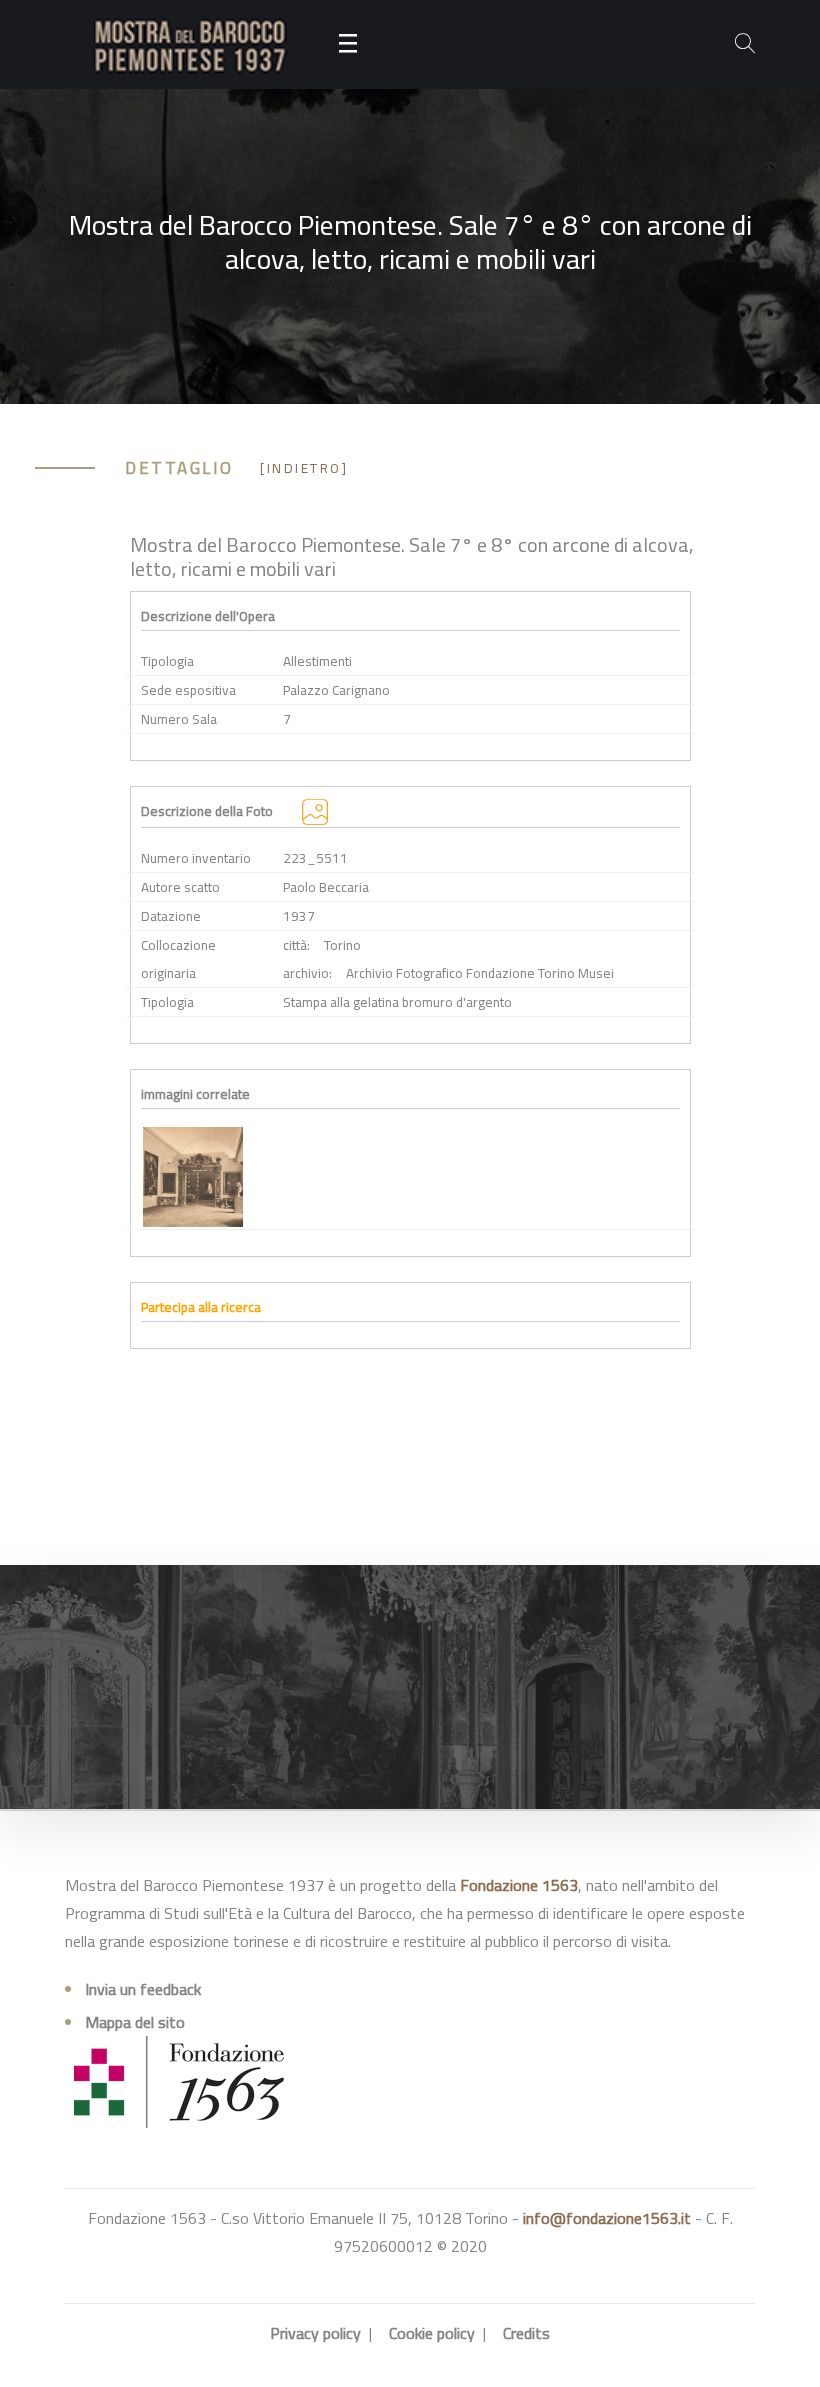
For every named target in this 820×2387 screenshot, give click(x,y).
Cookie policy (432, 2333)
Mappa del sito (135, 2022)
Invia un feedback (143, 1989)
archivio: (307, 973)
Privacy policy (315, 2333)
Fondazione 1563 (519, 1885)
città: (296, 945)
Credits (526, 2333)
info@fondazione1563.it (607, 2218)
